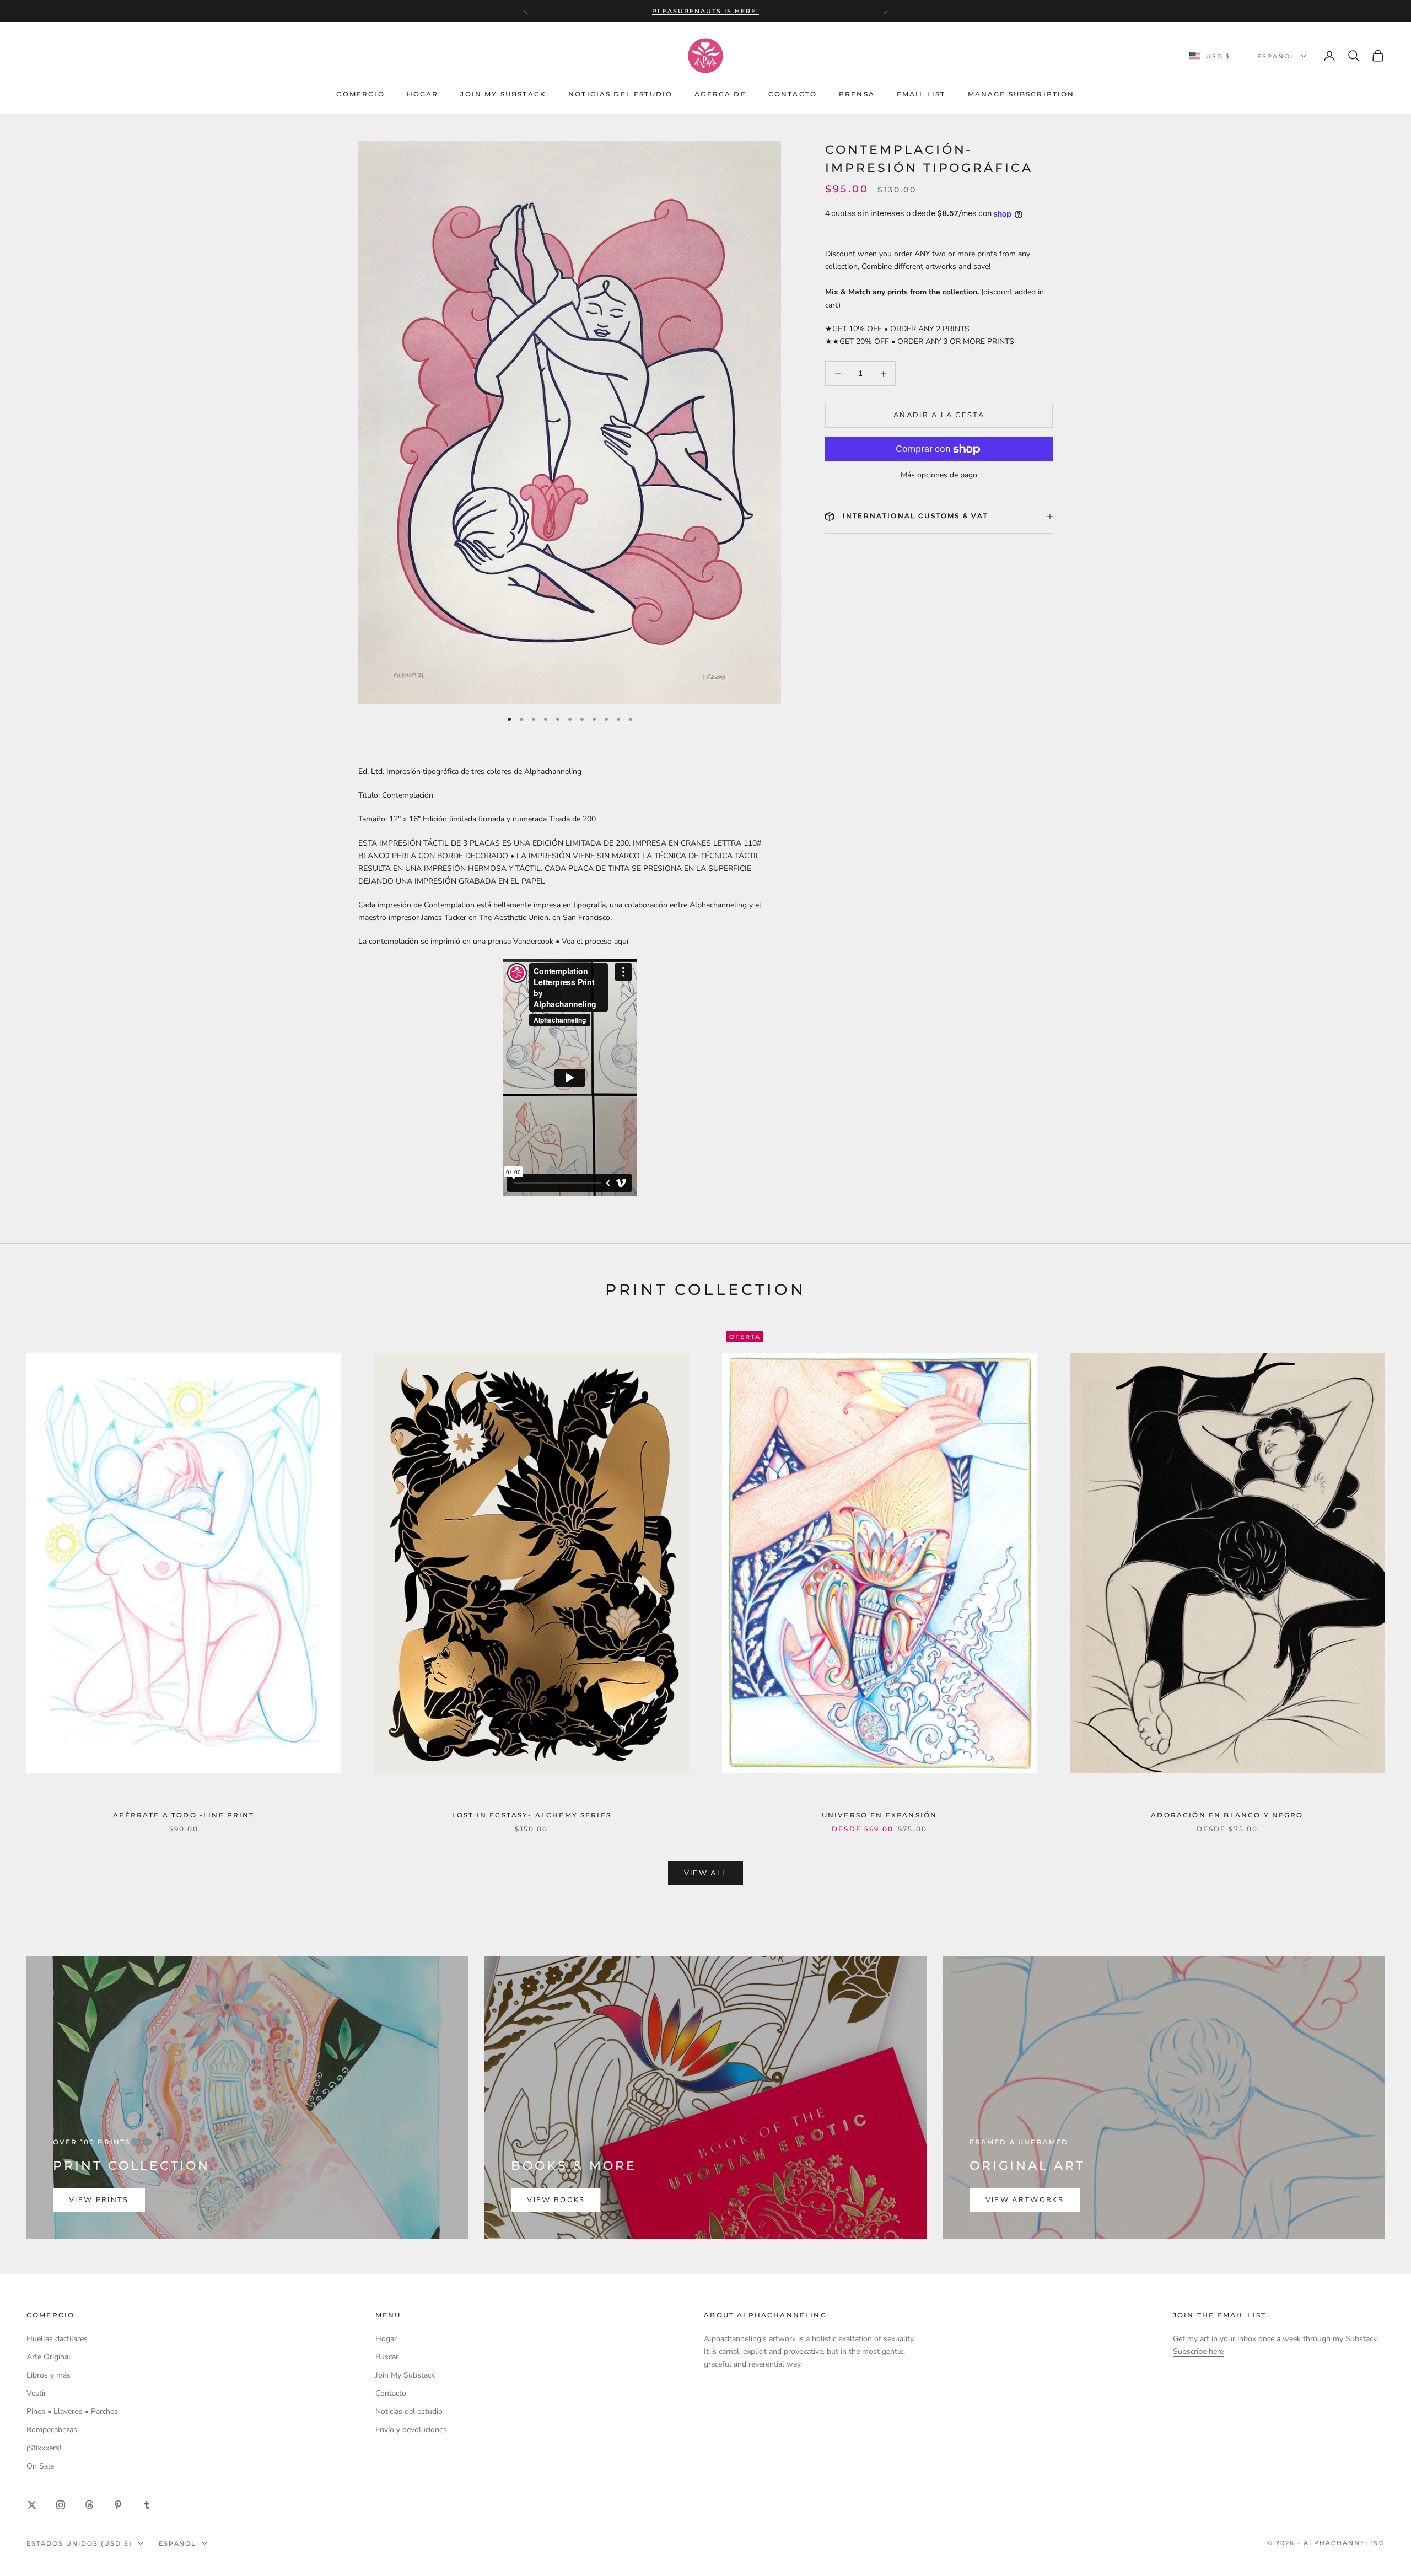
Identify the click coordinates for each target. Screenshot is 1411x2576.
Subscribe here (1198, 2351)
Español (1276, 56)
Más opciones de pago (939, 475)
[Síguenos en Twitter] (32, 2505)
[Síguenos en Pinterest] (118, 2505)
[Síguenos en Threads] (89, 2505)
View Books (556, 2200)
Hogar (423, 94)
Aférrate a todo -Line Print (184, 1815)
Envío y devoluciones (411, 2430)
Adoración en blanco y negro (1227, 1815)
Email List (921, 94)
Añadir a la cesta (939, 416)
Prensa (857, 94)
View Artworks (1025, 2200)
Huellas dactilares (57, 2339)
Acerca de (720, 94)
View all (706, 1873)
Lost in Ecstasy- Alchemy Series (532, 1815)
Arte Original (49, 2357)
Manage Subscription (1021, 94)
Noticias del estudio (620, 94)
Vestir (36, 2393)
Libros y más (49, 2375)
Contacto (793, 94)
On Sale (40, 2466)
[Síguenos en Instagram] (61, 2505)
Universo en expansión (879, 1815)
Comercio (360, 94)
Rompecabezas (52, 2430)
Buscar (387, 2357)
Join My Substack (503, 94)
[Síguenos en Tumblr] (147, 2505)
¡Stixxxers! (44, 2448)
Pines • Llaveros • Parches (72, 2411)
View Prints (99, 2200)
